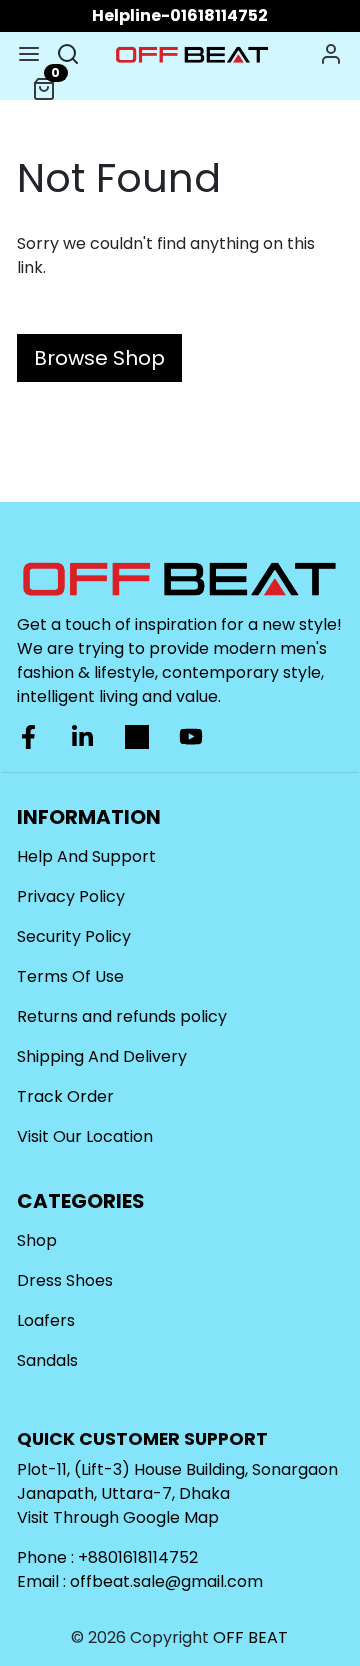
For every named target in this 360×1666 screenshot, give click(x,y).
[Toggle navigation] (29, 54)
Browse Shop (99, 358)
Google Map (171, 1517)
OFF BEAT (250, 1637)
